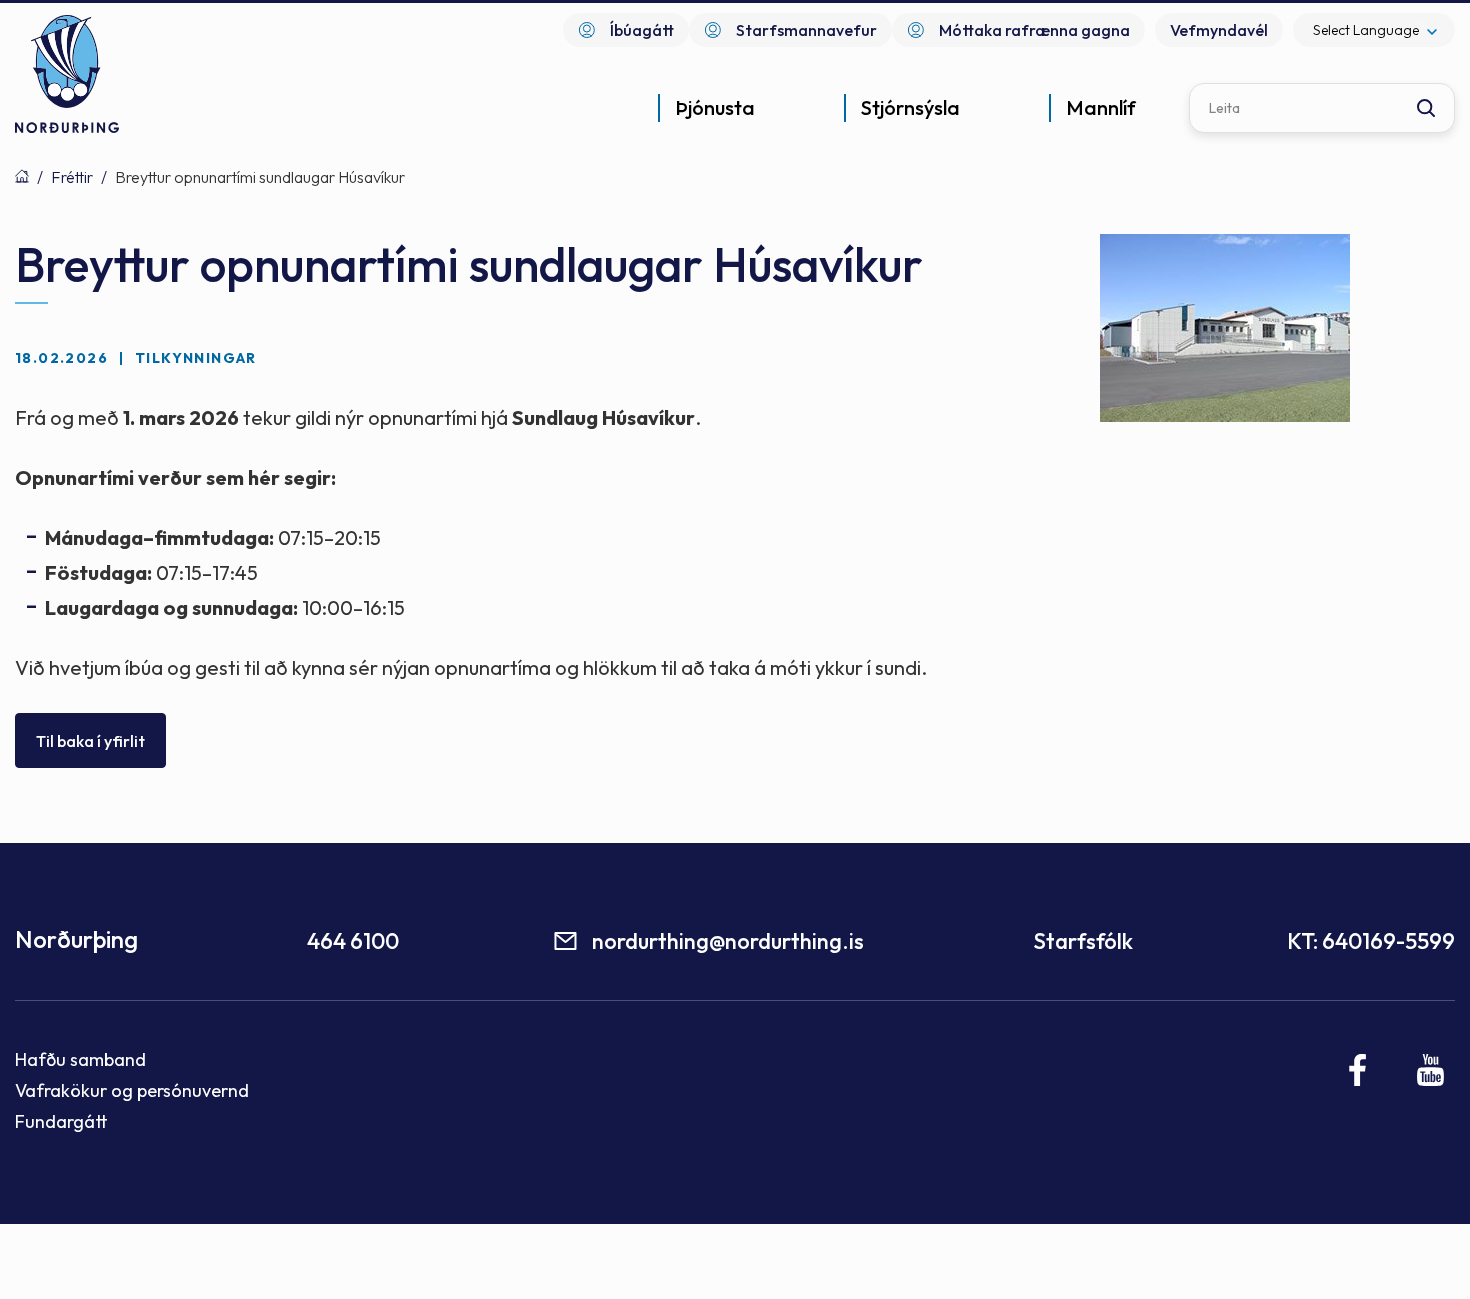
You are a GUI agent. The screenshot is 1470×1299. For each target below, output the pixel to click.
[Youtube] (1430, 1070)
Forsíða (22, 176)
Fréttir (72, 177)
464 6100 (353, 941)
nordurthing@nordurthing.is (728, 941)
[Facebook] (1358, 1070)
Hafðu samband (80, 1059)
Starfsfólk (1083, 941)
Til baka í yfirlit (90, 741)
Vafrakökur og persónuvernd (132, 1090)
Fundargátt (61, 1121)
